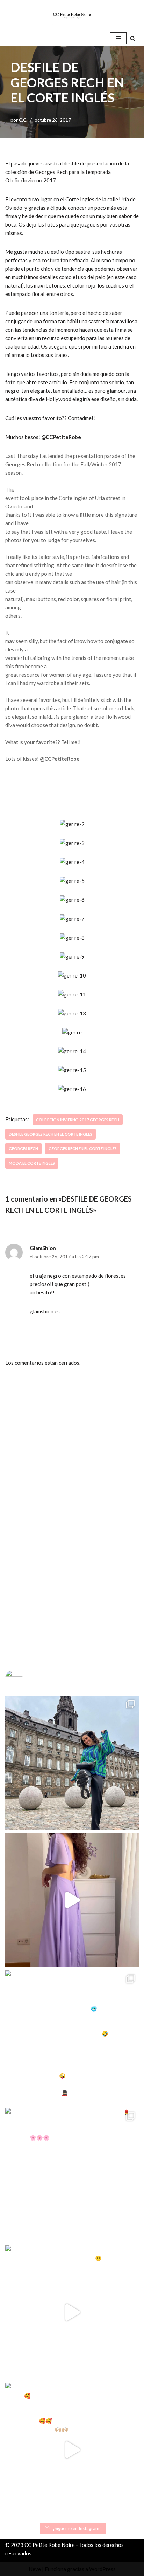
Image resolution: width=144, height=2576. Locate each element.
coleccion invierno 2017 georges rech (78, 1120)
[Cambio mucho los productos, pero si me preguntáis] (72, 2312)
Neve (35, 2569)
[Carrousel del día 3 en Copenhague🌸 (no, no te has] (72, 1763)
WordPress (102, 2569)
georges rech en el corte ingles (83, 1148)
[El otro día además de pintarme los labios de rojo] (72, 2175)
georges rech (23, 1148)
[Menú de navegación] (118, 38)
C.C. (23, 120)
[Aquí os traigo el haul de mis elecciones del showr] (72, 2450)
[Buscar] (133, 38)
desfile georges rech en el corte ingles (51, 1134)
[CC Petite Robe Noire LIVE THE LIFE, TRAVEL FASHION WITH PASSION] (72, 15)
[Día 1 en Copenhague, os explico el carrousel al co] (72, 2037)
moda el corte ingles (32, 1163)
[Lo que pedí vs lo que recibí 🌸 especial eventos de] (72, 1900)
